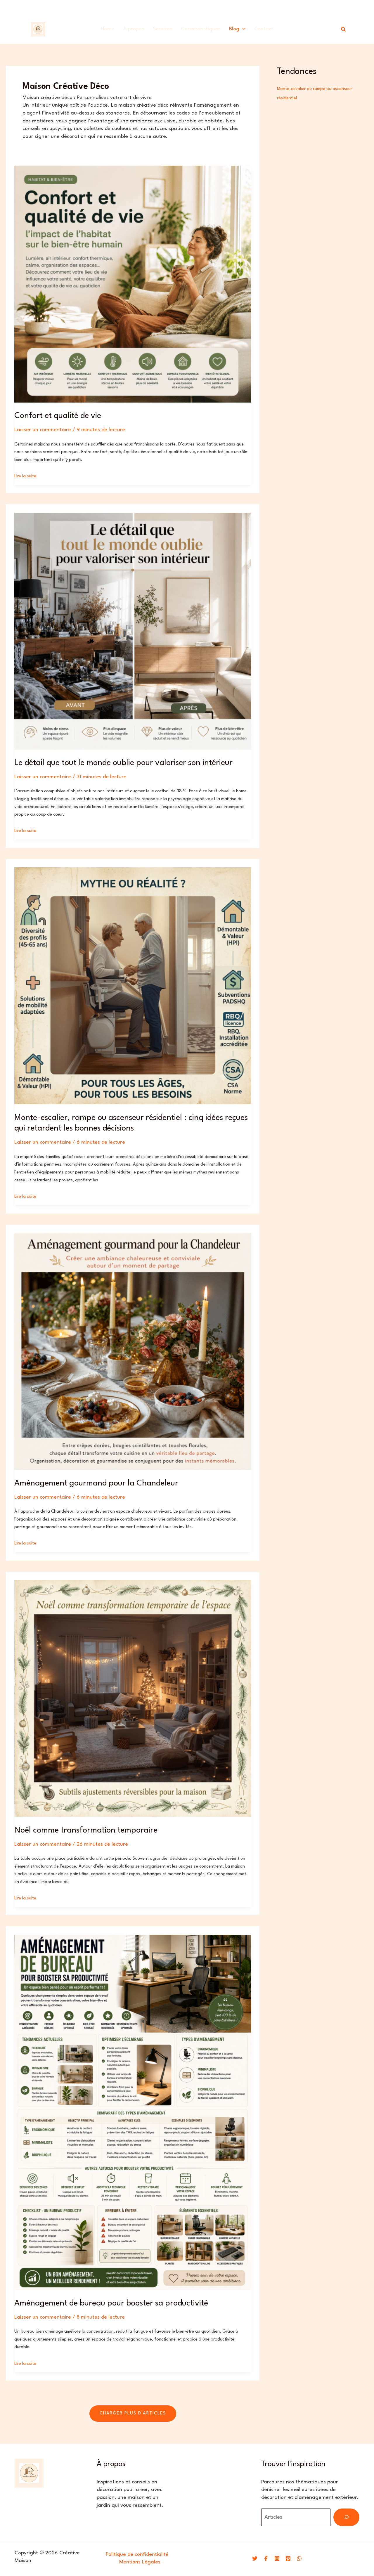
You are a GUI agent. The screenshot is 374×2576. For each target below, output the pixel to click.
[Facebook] (266, 2558)
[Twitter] (255, 2558)
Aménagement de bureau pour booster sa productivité (111, 2303)
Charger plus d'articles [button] (133, 2413)
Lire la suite (25, 476)
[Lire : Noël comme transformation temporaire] (133, 1698)
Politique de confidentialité (137, 2555)
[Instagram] (277, 2558)
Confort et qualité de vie (58, 416)
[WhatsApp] (299, 2558)
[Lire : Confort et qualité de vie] (133, 284)
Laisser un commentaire (43, 430)
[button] (242, 29)
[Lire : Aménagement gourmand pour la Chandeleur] (133, 1351)
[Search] (346, 2517)
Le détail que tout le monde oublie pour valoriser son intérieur (123, 763)
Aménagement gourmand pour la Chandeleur (96, 1483)
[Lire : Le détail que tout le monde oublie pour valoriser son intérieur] (133, 631)
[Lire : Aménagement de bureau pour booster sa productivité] (133, 2112)
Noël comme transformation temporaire (86, 1830)
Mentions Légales (140, 2562)
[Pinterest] (288, 2558)
